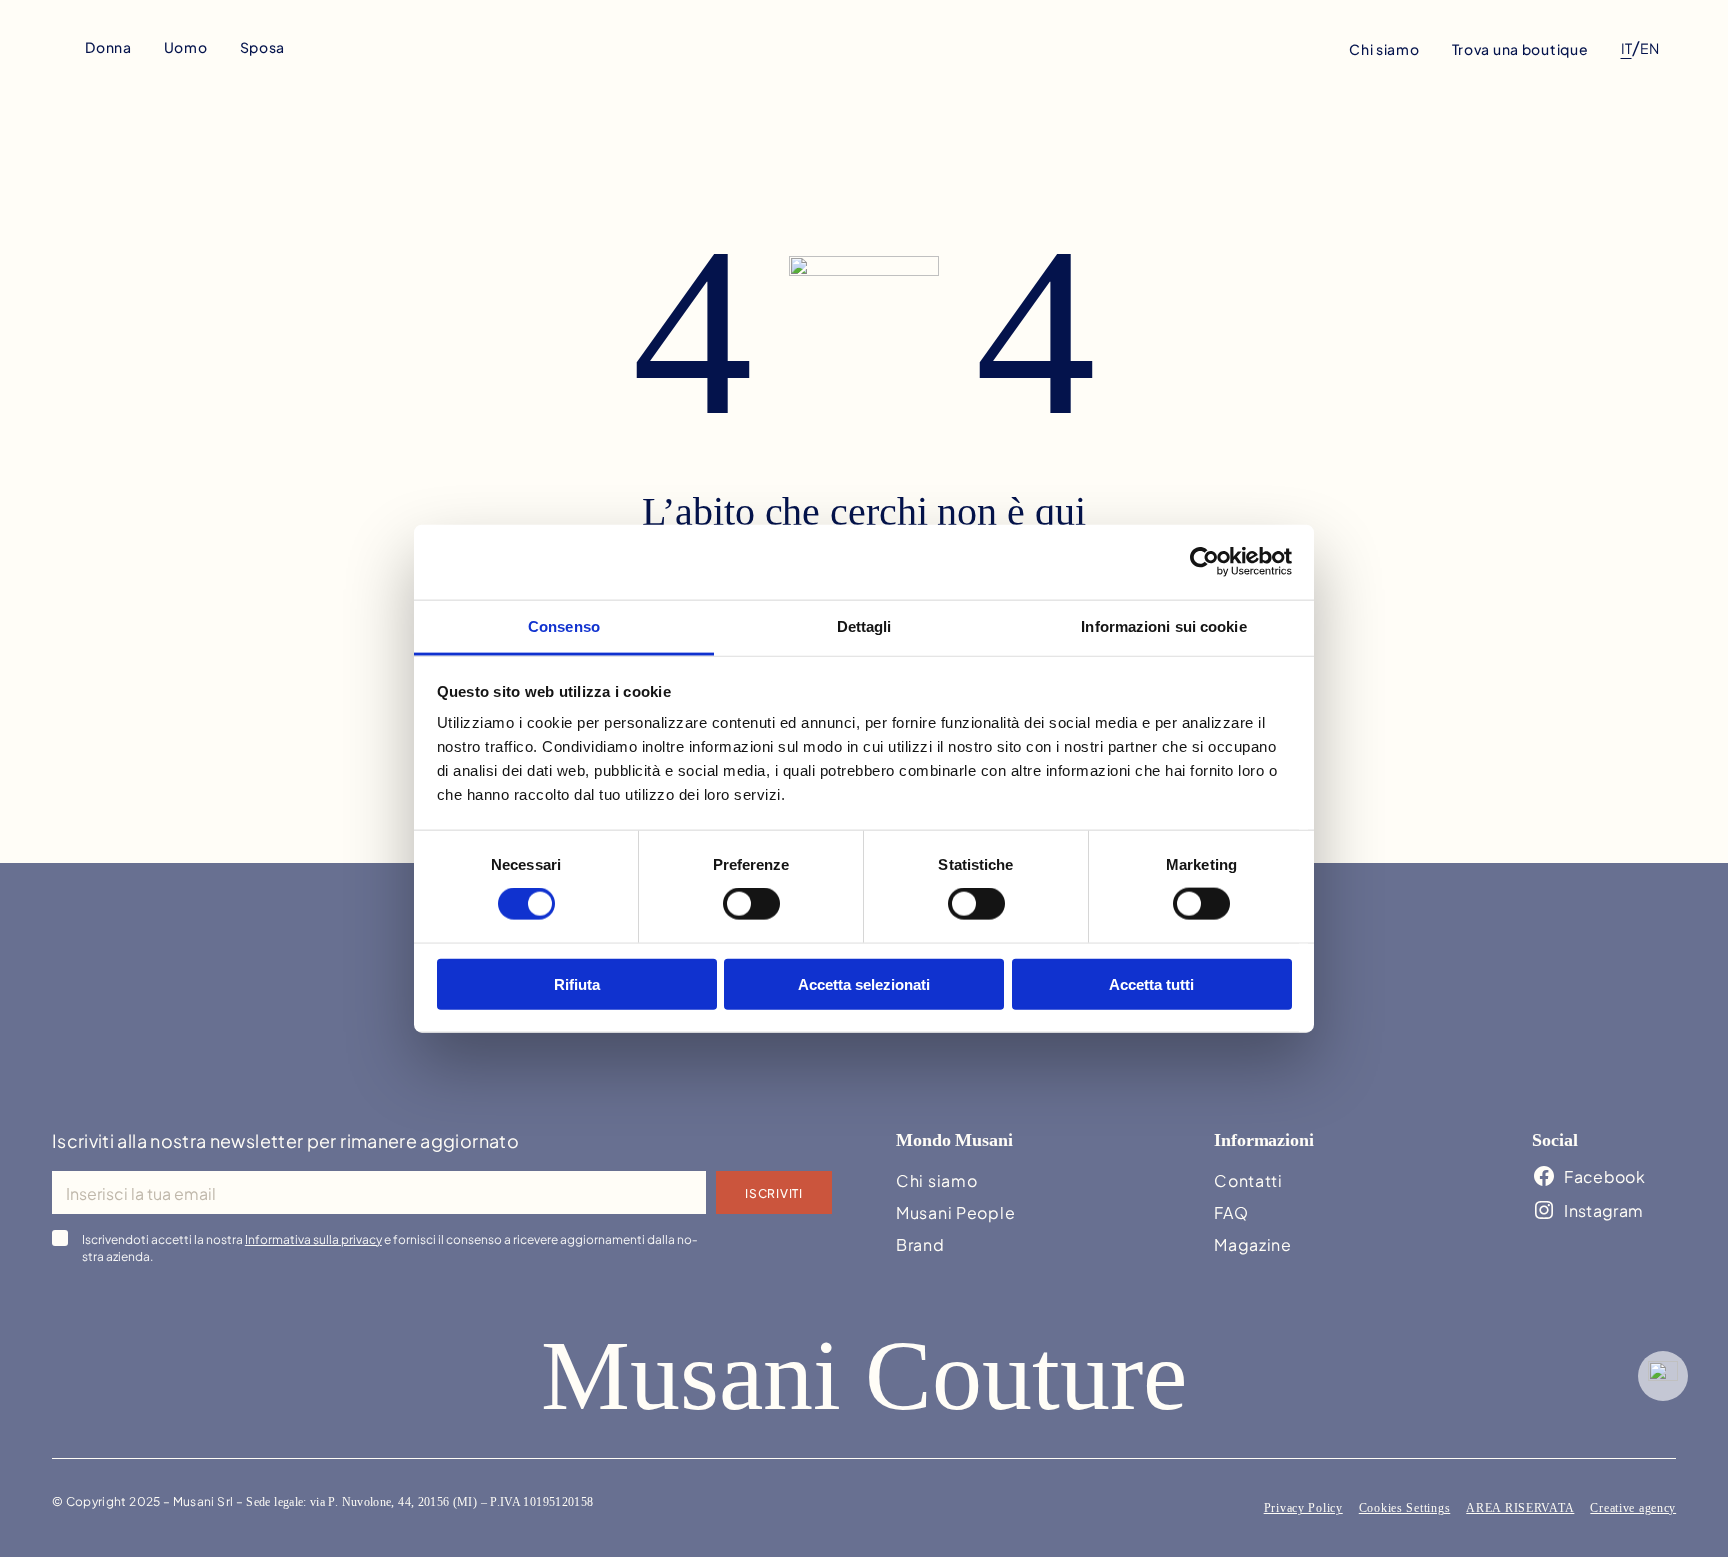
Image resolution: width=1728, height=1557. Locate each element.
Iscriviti (773, 1192)
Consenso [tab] (564, 625)
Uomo (186, 46)
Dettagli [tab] (864, 625)
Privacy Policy (1303, 1508)
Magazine (1253, 1243)
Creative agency (1633, 1508)
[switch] (751, 904)
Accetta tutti (1151, 983)
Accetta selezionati (864, 983)
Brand (920, 1243)
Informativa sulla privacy (313, 1238)
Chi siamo (1384, 49)
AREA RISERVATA (1520, 1508)
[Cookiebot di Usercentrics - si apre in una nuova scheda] (1204, 562)
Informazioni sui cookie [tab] (1163, 625)
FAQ (1231, 1211)
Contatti (1248, 1179)
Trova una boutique (1520, 49)
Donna (108, 46)
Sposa (263, 46)
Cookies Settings (1405, 1508)
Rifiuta (577, 983)
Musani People (955, 1211)
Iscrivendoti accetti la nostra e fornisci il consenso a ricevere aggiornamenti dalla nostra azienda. (390, 1246)
